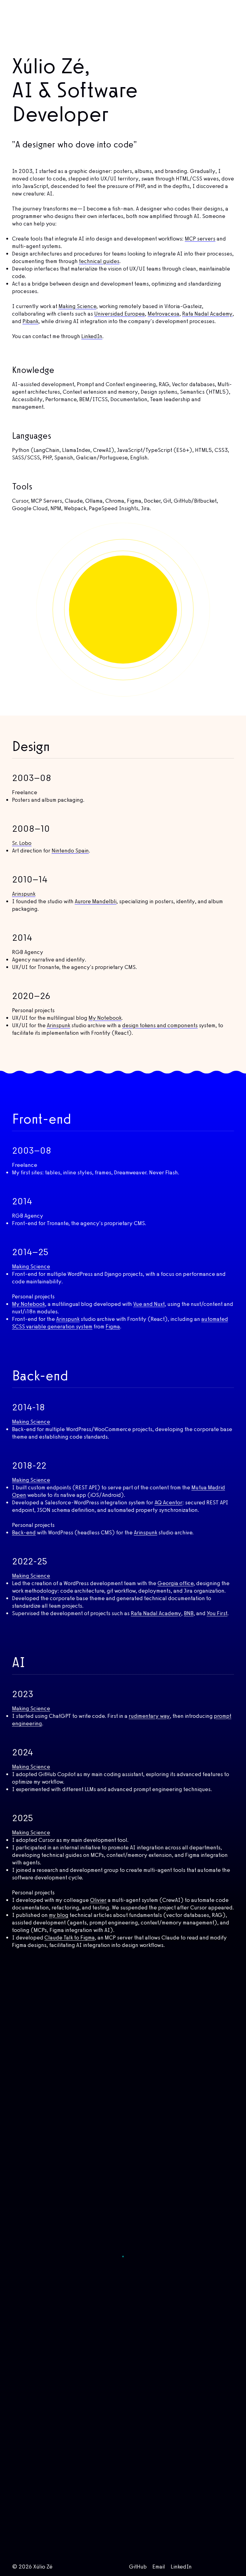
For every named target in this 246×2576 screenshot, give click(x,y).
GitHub (138, 2567)
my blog (59, 1915)
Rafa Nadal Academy (207, 314)
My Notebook (105, 1018)
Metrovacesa (163, 314)
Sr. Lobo (22, 843)
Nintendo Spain (70, 851)
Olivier (98, 1900)
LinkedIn (92, 336)
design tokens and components (160, 1025)
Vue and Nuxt (149, 1304)
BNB (189, 1613)
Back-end (24, 1532)
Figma (113, 1326)
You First (217, 1613)
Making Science (77, 306)
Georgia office (175, 1583)
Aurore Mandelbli (96, 901)
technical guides (99, 261)
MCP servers (200, 239)
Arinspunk (24, 894)
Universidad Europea (120, 314)
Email (159, 2567)
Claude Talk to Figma (70, 1937)
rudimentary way (149, 1716)
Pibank (30, 321)
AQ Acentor (168, 1502)
